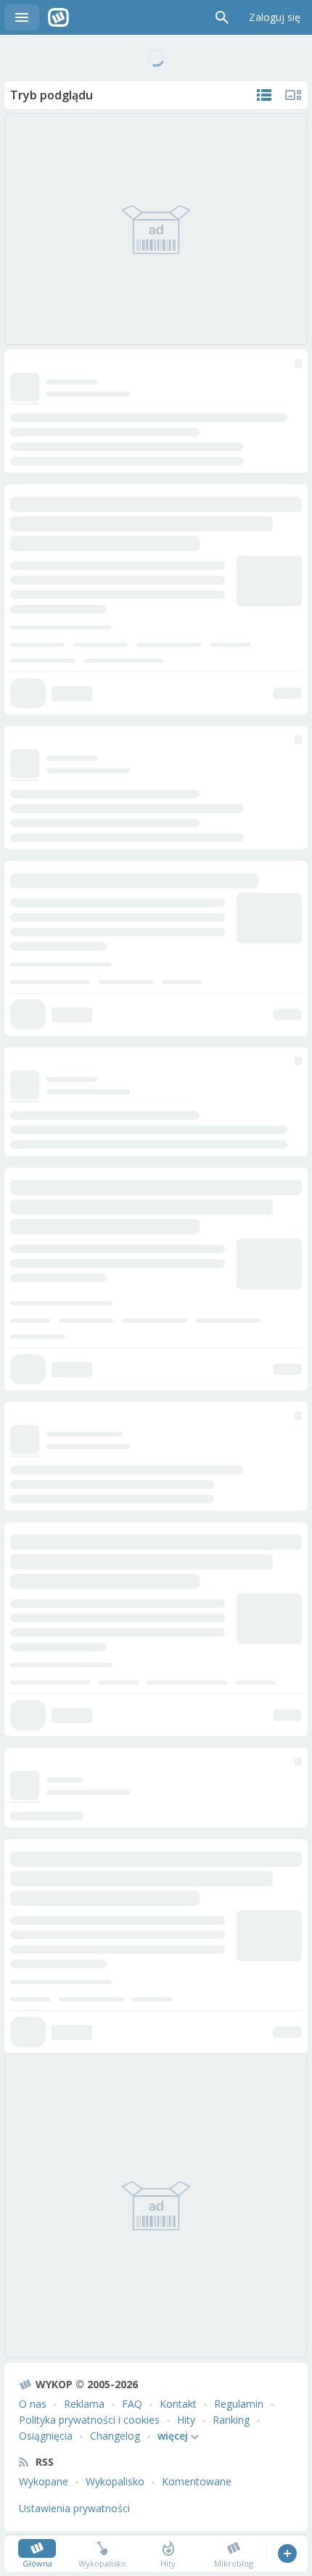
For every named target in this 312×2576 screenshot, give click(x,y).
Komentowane (197, 2481)
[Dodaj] (287, 2554)
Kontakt (178, 2404)
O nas (33, 2404)
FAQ (132, 2404)
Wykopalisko (115, 2481)
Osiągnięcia (46, 2436)
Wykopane (44, 2481)
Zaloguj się (275, 17)
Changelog (115, 2436)
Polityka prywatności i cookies (89, 2420)
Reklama (84, 2404)
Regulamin (239, 2404)
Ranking (231, 2420)
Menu (22, 17)
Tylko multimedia (293, 95)
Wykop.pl (58, 17)
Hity (186, 2420)
